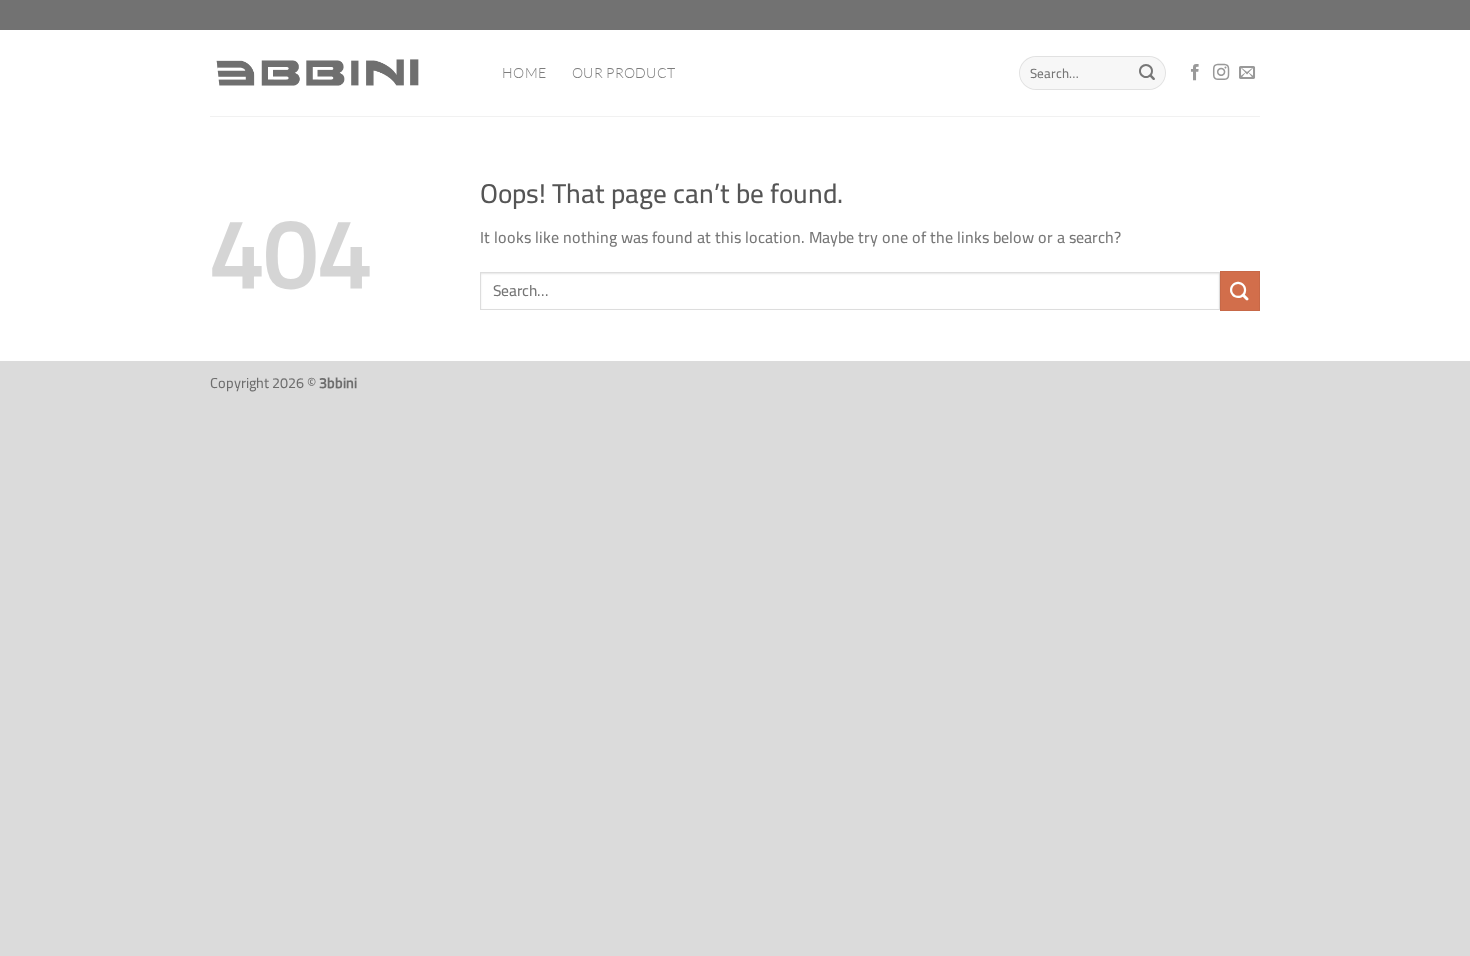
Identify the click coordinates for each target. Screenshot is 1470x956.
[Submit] (1148, 73)
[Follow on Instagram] (1221, 73)
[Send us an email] (1247, 73)
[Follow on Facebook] (1195, 73)
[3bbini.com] (341, 73)
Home (524, 72)
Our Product (623, 72)
